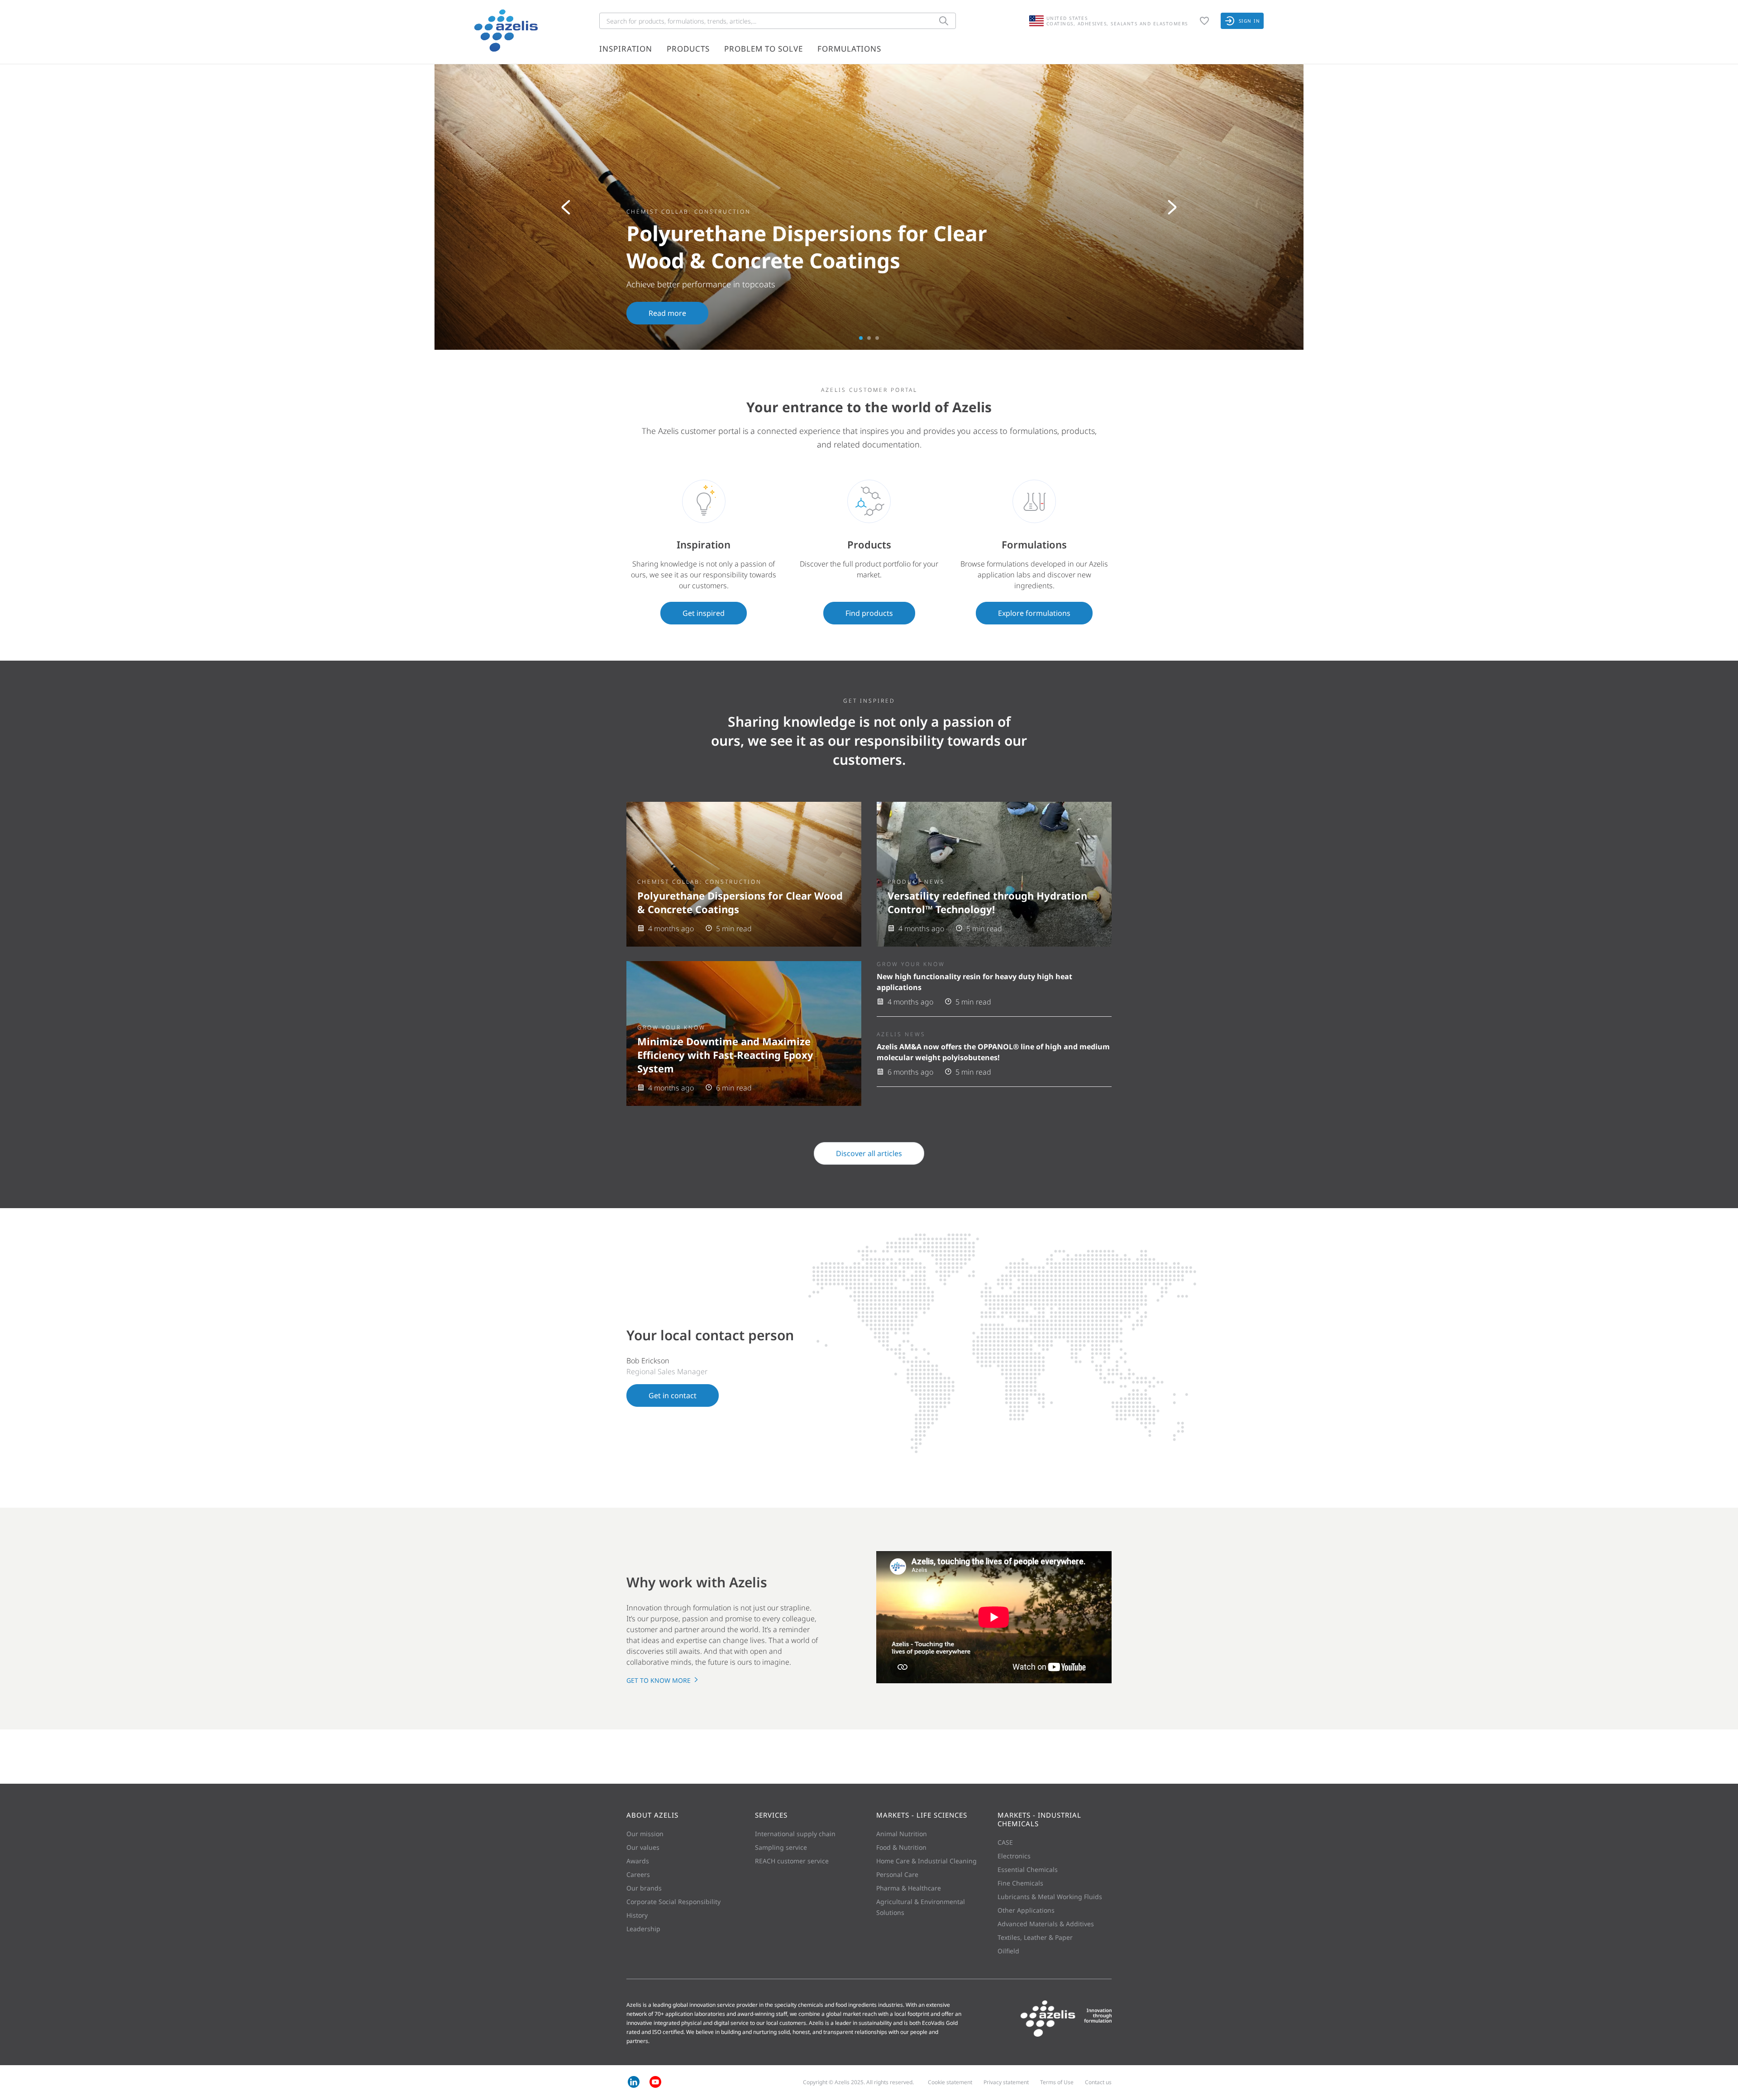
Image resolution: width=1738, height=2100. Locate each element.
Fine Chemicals (1020, 1883)
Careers (638, 1874)
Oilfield (1008, 1951)
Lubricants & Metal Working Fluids (1050, 1897)
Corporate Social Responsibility (673, 1902)
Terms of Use (1057, 2082)
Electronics (1014, 1856)
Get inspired (704, 613)
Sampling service (781, 1847)
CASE (1005, 1842)
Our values (643, 1847)
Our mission (645, 1834)
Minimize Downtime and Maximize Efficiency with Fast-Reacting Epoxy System (725, 1055)
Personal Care (897, 1874)
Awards (638, 1861)
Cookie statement (950, 2082)
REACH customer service (792, 1861)
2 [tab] (869, 338)
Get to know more (659, 1680)
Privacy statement (1006, 2082)
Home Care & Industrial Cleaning (926, 1861)
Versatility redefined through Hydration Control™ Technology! (987, 902)
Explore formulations (1034, 613)
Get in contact (673, 1395)
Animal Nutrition (902, 1834)
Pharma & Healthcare (909, 1888)
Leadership (643, 1929)
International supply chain (795, 1834)
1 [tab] (861, 338)
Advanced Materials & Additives (1046, 1924)
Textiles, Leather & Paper (1035, 1937)
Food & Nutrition (901, 1847)
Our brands (644, 1888)
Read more (667, 313)
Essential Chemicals (1028, 1869)
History (637, 1915)
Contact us (1098, 2082)
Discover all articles (869, 1153)
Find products (869, 613)
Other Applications (1026, 1910)
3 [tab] (877, 338)
